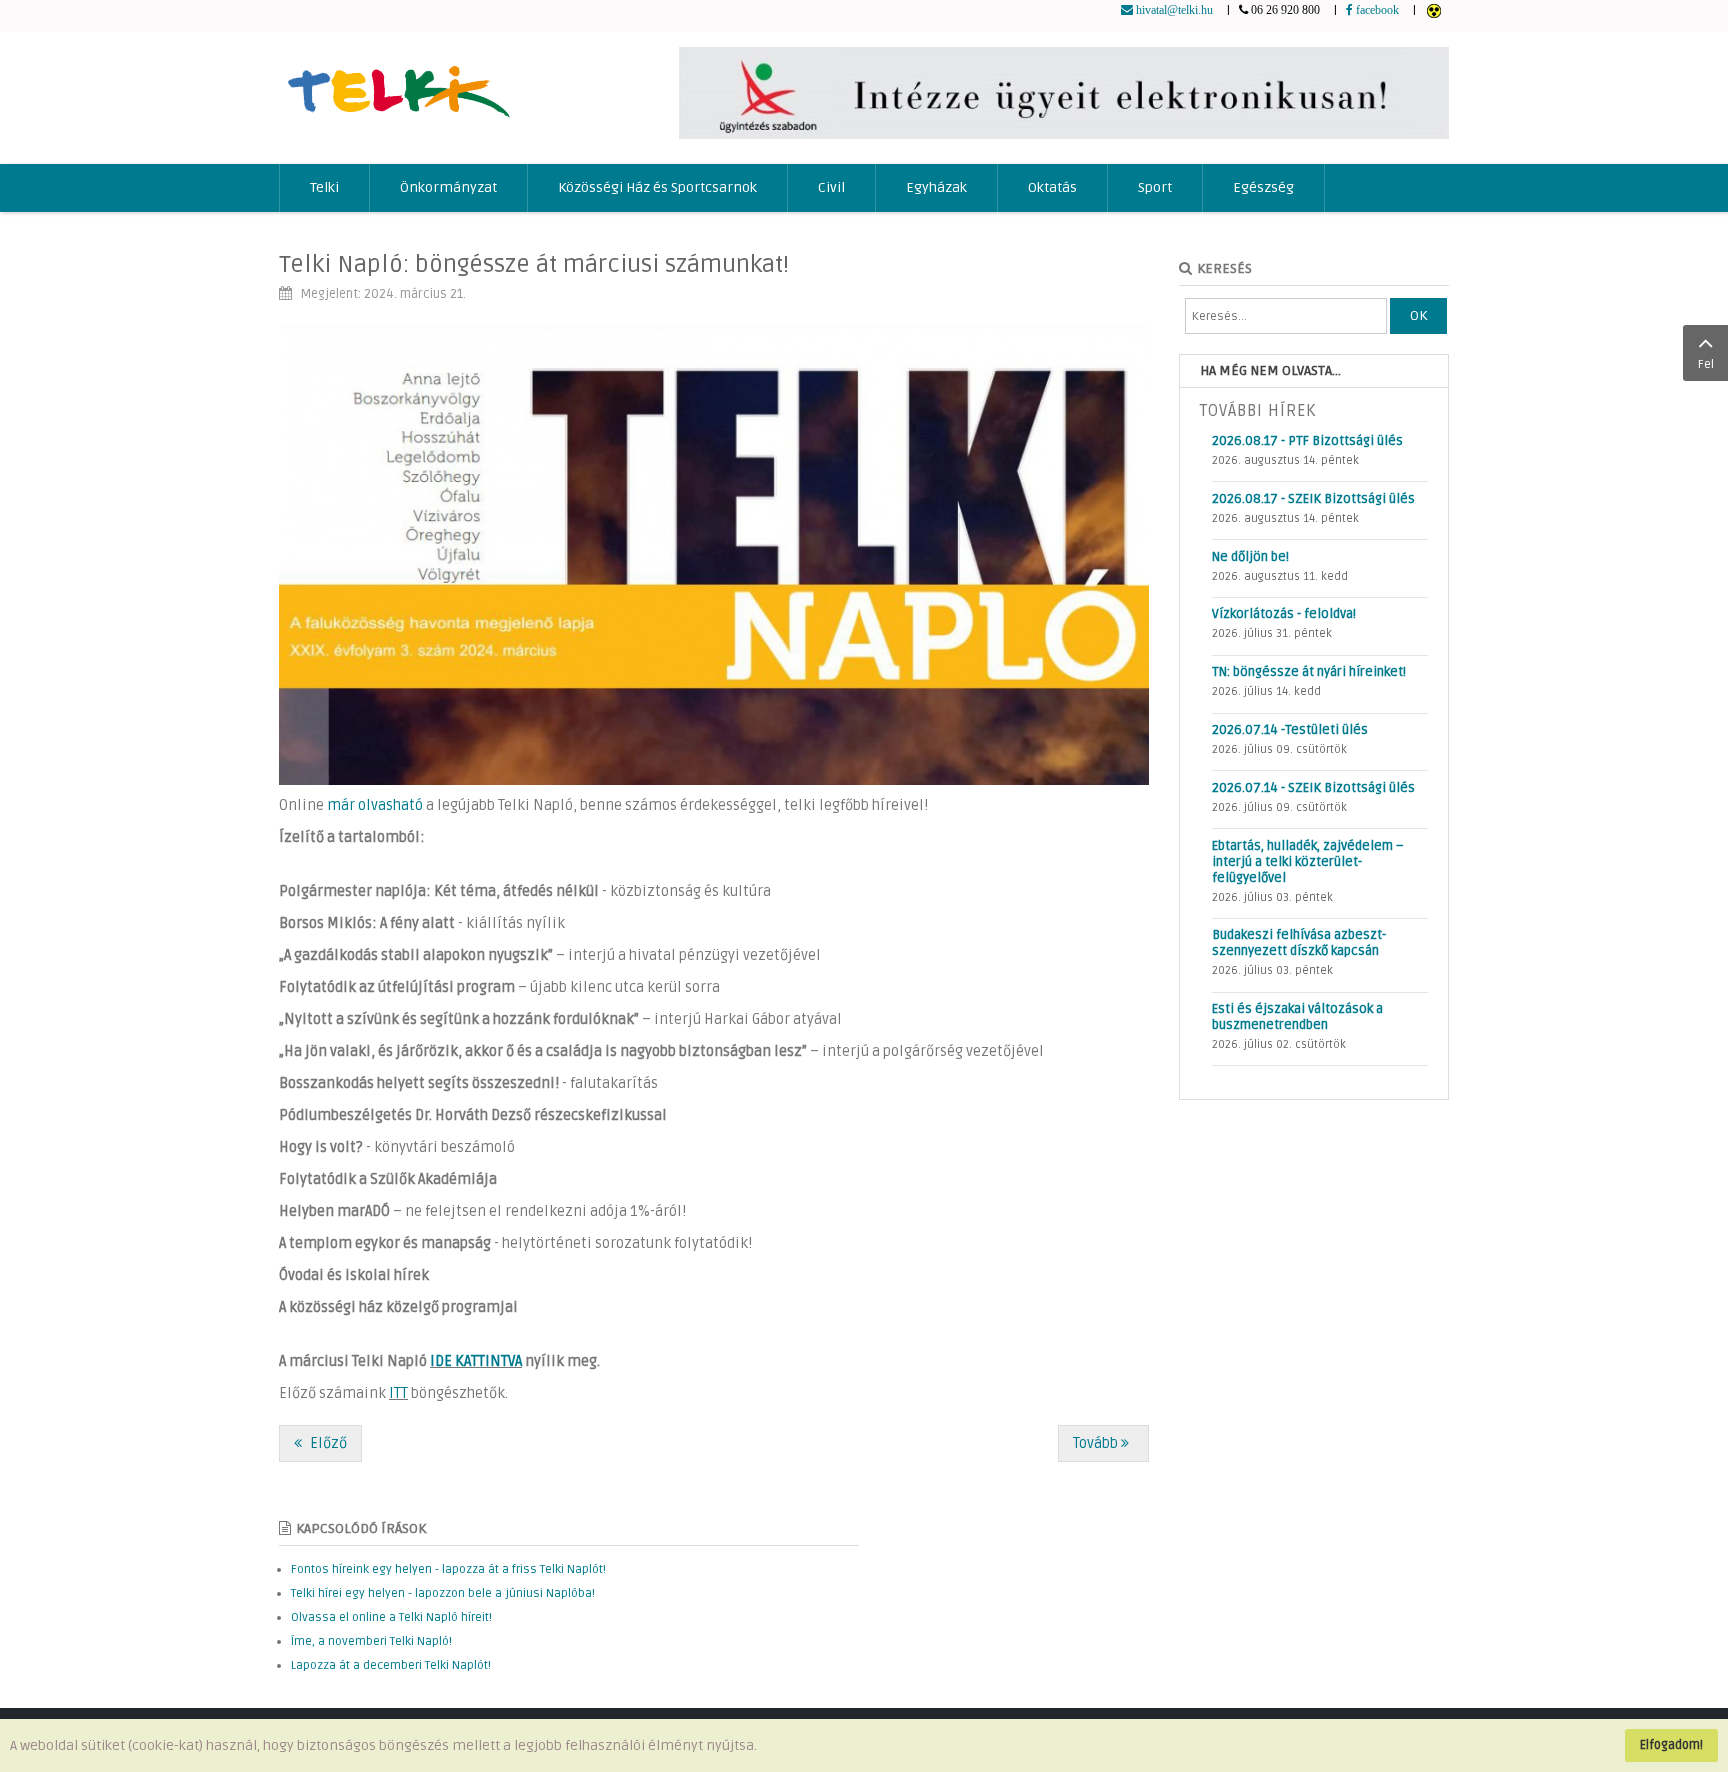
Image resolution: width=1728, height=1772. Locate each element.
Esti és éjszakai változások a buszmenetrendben (1297, 1017)
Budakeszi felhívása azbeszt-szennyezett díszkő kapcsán (1299, 943)
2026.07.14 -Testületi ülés (1290, 730)
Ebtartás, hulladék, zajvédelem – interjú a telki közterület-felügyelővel (1308, 862)
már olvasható (375, 805)
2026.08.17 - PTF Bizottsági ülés (1307, 441)
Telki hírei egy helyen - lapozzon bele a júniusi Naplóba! (443, 1593)
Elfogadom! (1671, 1745)
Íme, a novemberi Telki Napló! (371, 1641)
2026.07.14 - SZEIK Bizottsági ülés (1313, 788)
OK (1418, 315)
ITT (398, 1393)
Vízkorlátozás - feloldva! (1284, 614)
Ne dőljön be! (1250, 557)
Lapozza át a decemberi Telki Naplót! (391, 1665)
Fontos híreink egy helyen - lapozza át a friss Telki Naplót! (448, 1569)
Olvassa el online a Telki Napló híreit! (391, 1617)
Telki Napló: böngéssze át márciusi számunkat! (534, 264)
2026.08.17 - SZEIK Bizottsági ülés (1313, 499)
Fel (1706, 364)
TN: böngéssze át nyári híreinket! (1309, 672)
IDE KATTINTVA (476, 1361)
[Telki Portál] (398, 82)
